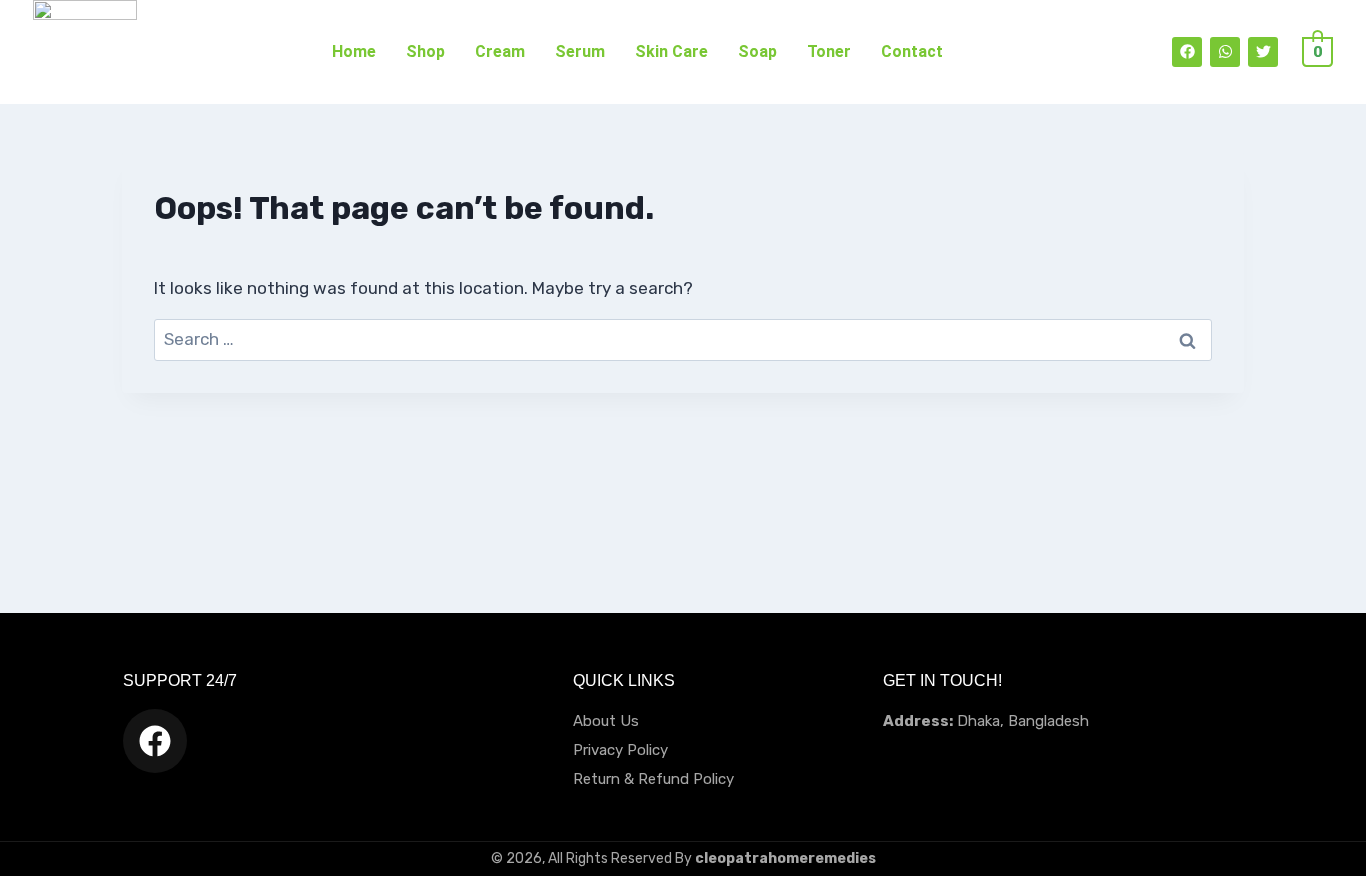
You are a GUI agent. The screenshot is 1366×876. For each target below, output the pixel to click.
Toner (829, 51)
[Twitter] (1263, 52)
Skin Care (671, 51)
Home (354, 51)
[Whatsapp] (1225, 52)
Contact (912, 51)
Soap (757, 51)
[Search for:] (683, 339)
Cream (500, 51)
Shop (425, 51)
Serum (580, 51)
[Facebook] (1187, 52)
